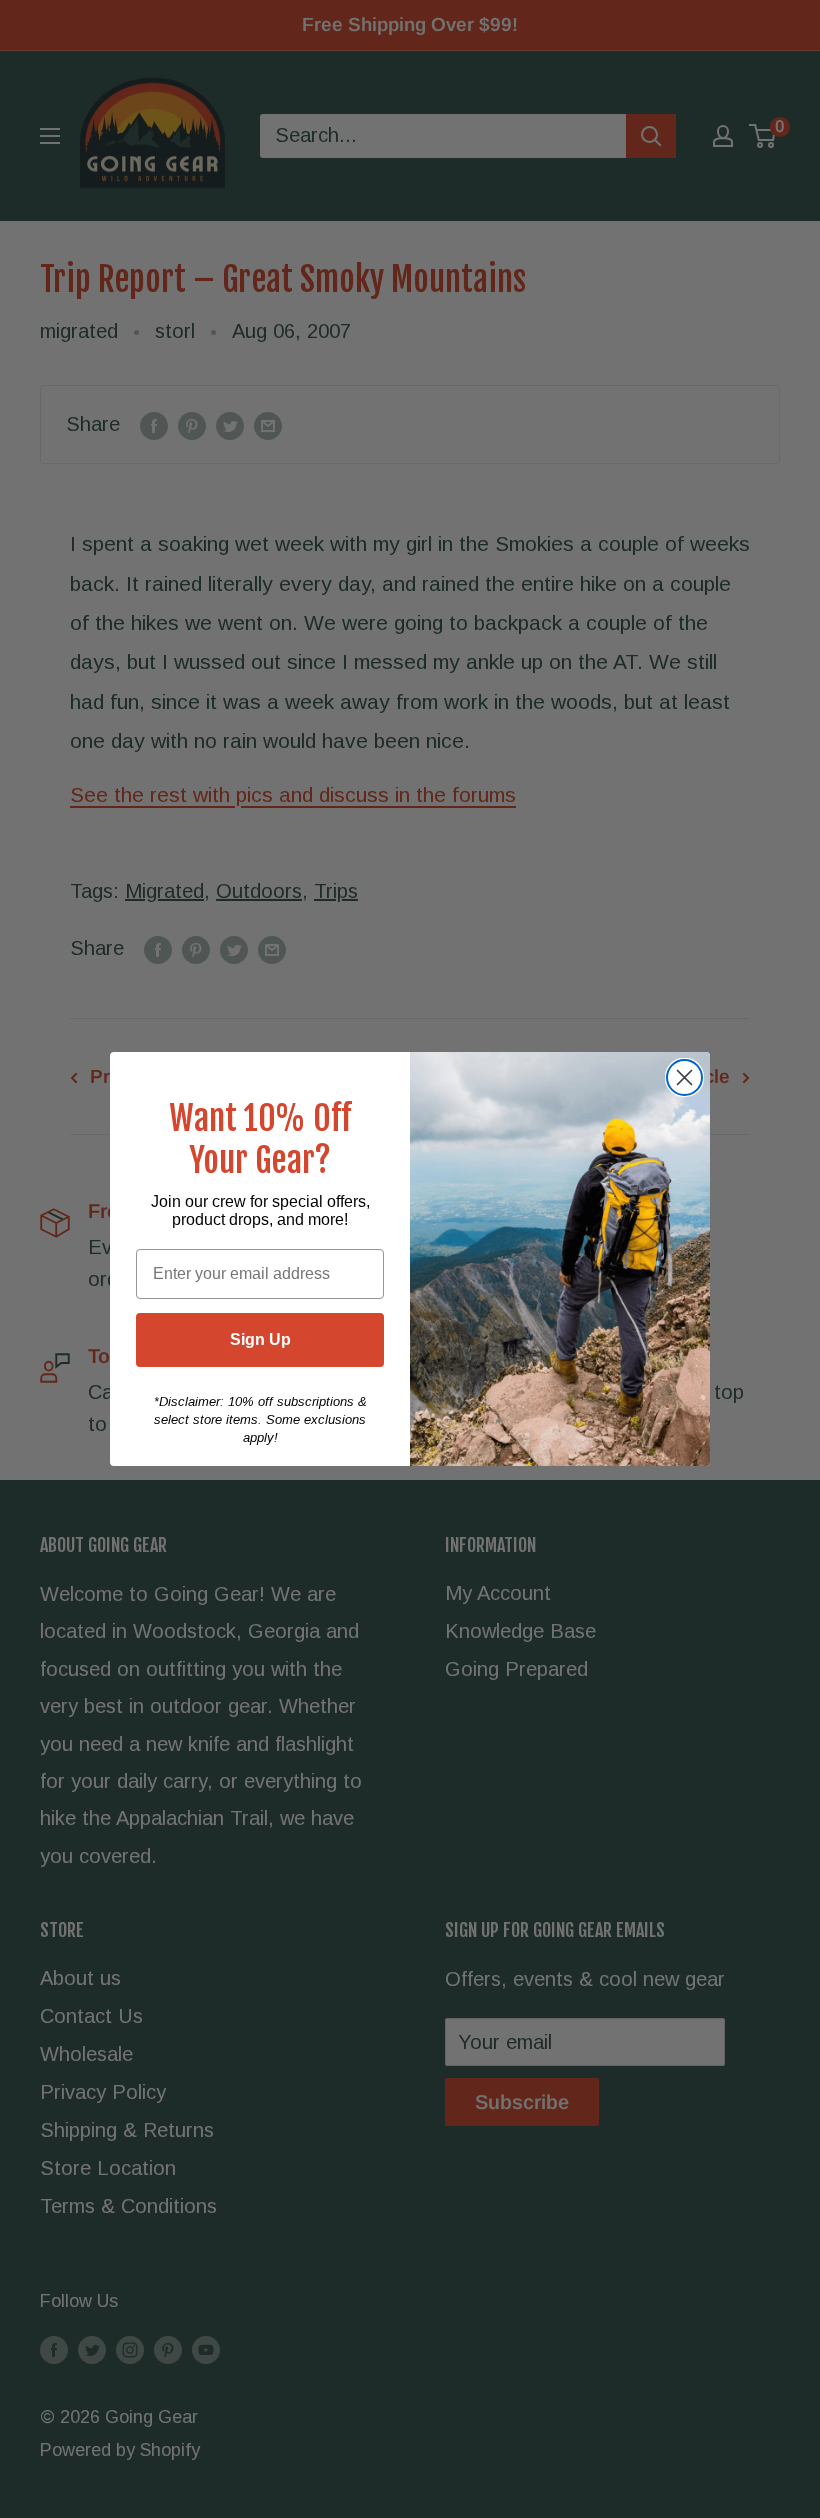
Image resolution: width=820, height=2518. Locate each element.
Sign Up (260, 1339)
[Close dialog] (684, 1077)
